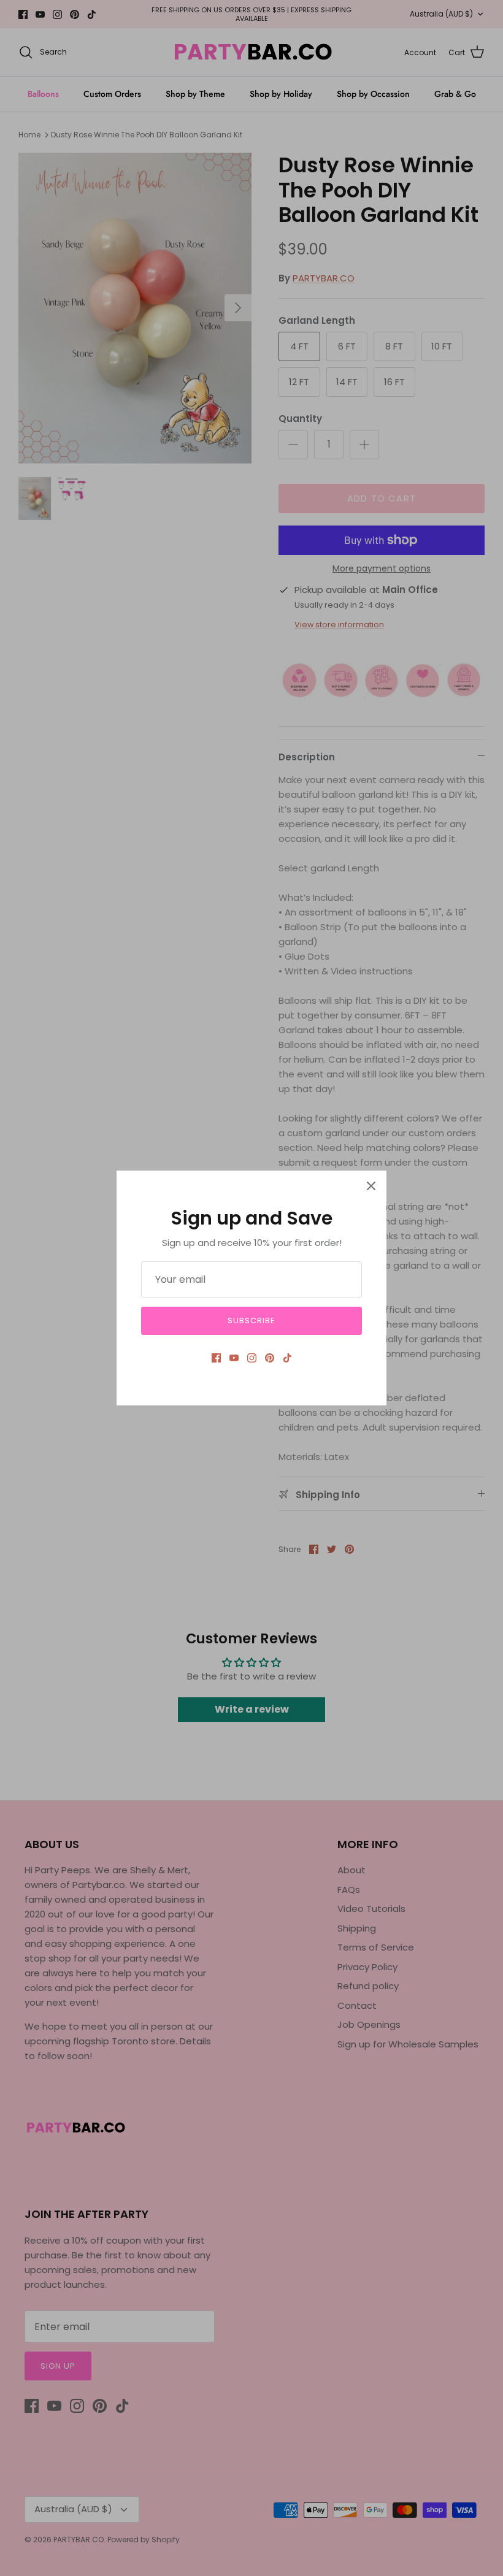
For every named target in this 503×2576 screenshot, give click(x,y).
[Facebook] (216, 1358)
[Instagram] (252, 1358)
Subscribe (251, 1320)
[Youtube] (234, 1358)
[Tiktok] (287, 1358)
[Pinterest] (270, 1358)
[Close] (371, 1186)
